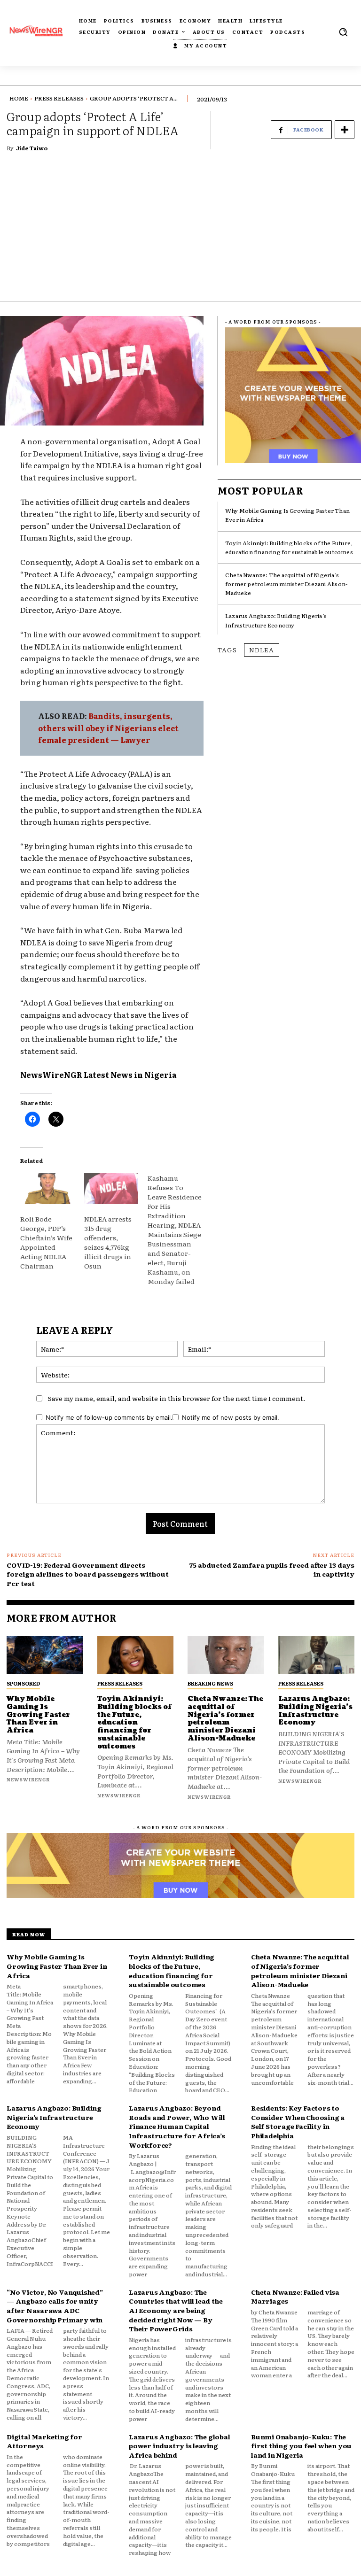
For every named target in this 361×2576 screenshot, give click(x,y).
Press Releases (59, 98)
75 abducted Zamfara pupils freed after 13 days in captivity (272, 1570)
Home (19, 98)
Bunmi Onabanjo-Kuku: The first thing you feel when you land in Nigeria (301, 2446)
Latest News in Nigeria (130, 1075)
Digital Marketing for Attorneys (44, 2441)
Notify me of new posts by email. (231, 1417)
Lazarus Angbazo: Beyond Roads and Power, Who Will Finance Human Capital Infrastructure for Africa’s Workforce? (177, 2126)
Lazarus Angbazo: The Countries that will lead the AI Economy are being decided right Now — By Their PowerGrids (176, 2310)
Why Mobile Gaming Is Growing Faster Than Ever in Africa (38, 1715)
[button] (343, 32)
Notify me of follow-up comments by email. (109, 1417)
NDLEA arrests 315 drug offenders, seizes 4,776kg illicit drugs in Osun (108, 1242)
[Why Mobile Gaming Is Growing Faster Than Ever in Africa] (45, 1655)
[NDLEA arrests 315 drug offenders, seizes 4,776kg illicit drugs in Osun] (111, 1189)
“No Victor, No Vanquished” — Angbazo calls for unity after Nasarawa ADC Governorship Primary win (55, 2306)
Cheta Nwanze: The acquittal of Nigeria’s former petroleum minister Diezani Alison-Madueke (286, 584)
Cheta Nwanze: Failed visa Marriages (295, 2297)
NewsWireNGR (51, 1075)
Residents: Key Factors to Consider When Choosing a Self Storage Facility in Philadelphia (298, 2122)
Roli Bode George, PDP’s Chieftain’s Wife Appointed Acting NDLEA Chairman (46, 1242)
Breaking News (210, 1683)
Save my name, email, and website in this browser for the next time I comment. (177, 1398)
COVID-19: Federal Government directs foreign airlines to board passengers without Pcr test (88, 1574)
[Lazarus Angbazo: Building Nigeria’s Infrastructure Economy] (317, 1655)
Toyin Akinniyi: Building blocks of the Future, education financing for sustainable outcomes (289, 547)
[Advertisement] (180, 231)
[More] (345, 130)
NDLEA (262, 650)
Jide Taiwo (32, 148)
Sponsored (23, 1683)
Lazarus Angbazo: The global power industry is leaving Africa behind (180, 2446)
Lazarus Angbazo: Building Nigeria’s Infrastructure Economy (276, 620)
